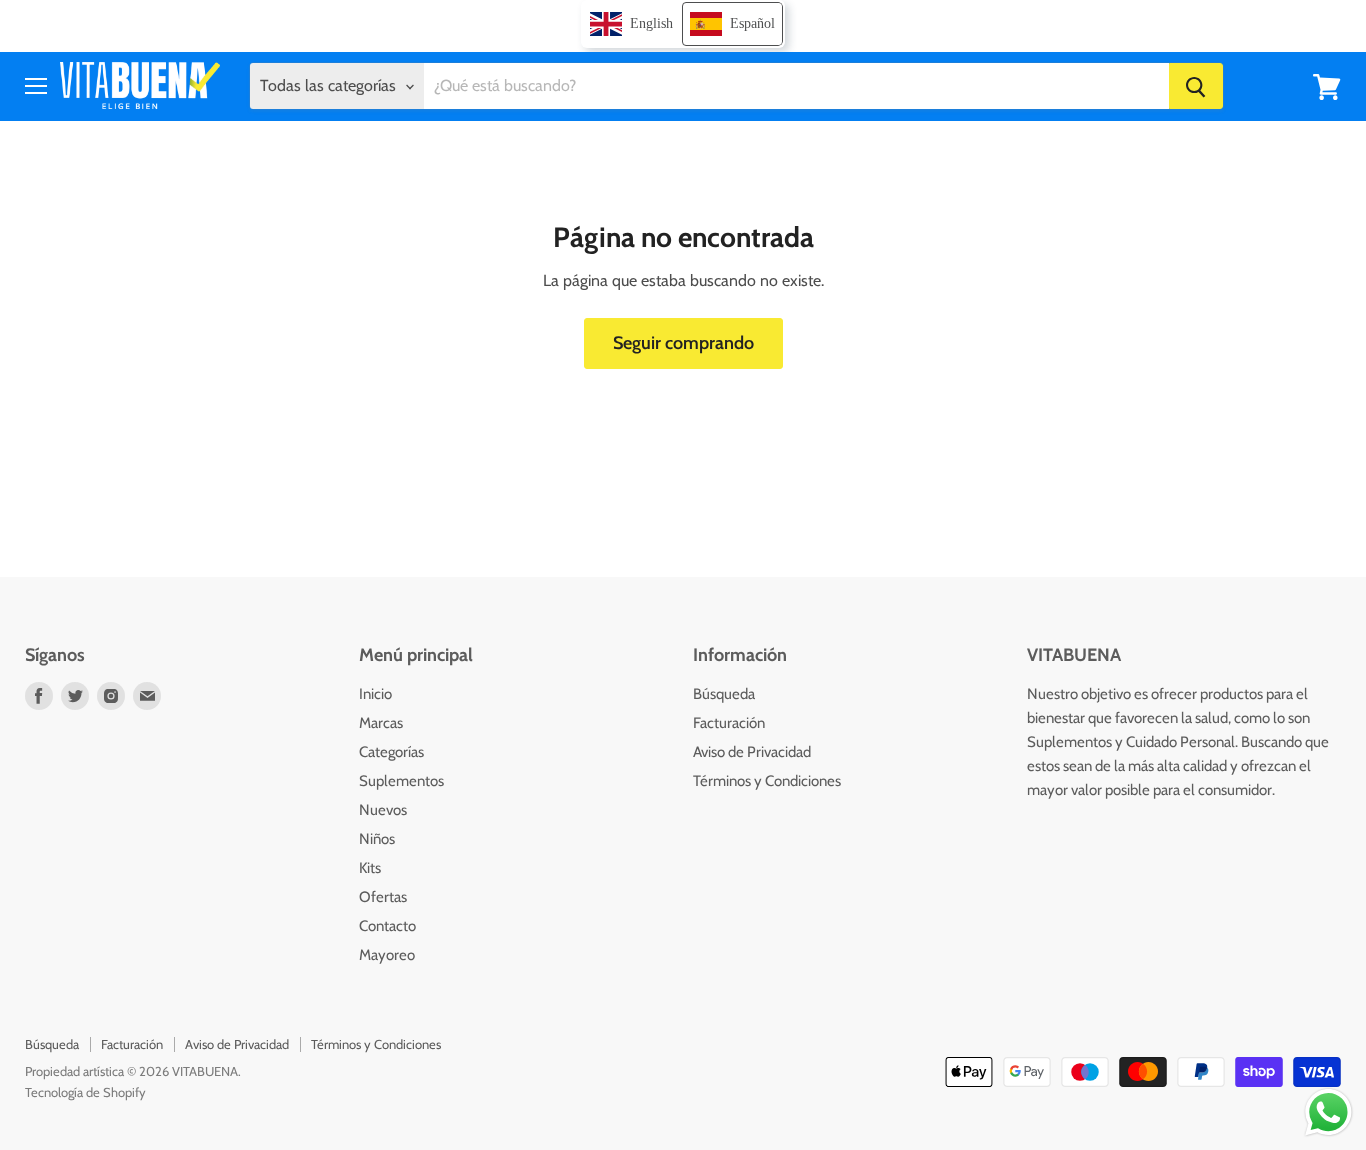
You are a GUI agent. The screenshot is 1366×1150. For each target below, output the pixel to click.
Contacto (387, 926)
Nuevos (383, 810)
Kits (370, 868)
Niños (377, 839)
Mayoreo (387, 955)
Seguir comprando (683, 343)
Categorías (391, 752)
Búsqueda (724, 694)
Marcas (381, 723)
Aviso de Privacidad (752, 752)
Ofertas (383, 897)
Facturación (729, 723)
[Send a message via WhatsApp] (1328, 1112)
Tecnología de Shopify (85, 1092)
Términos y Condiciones (767, 781)
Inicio (375, 694)
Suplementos (401, 781)
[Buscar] (1196, 87)
